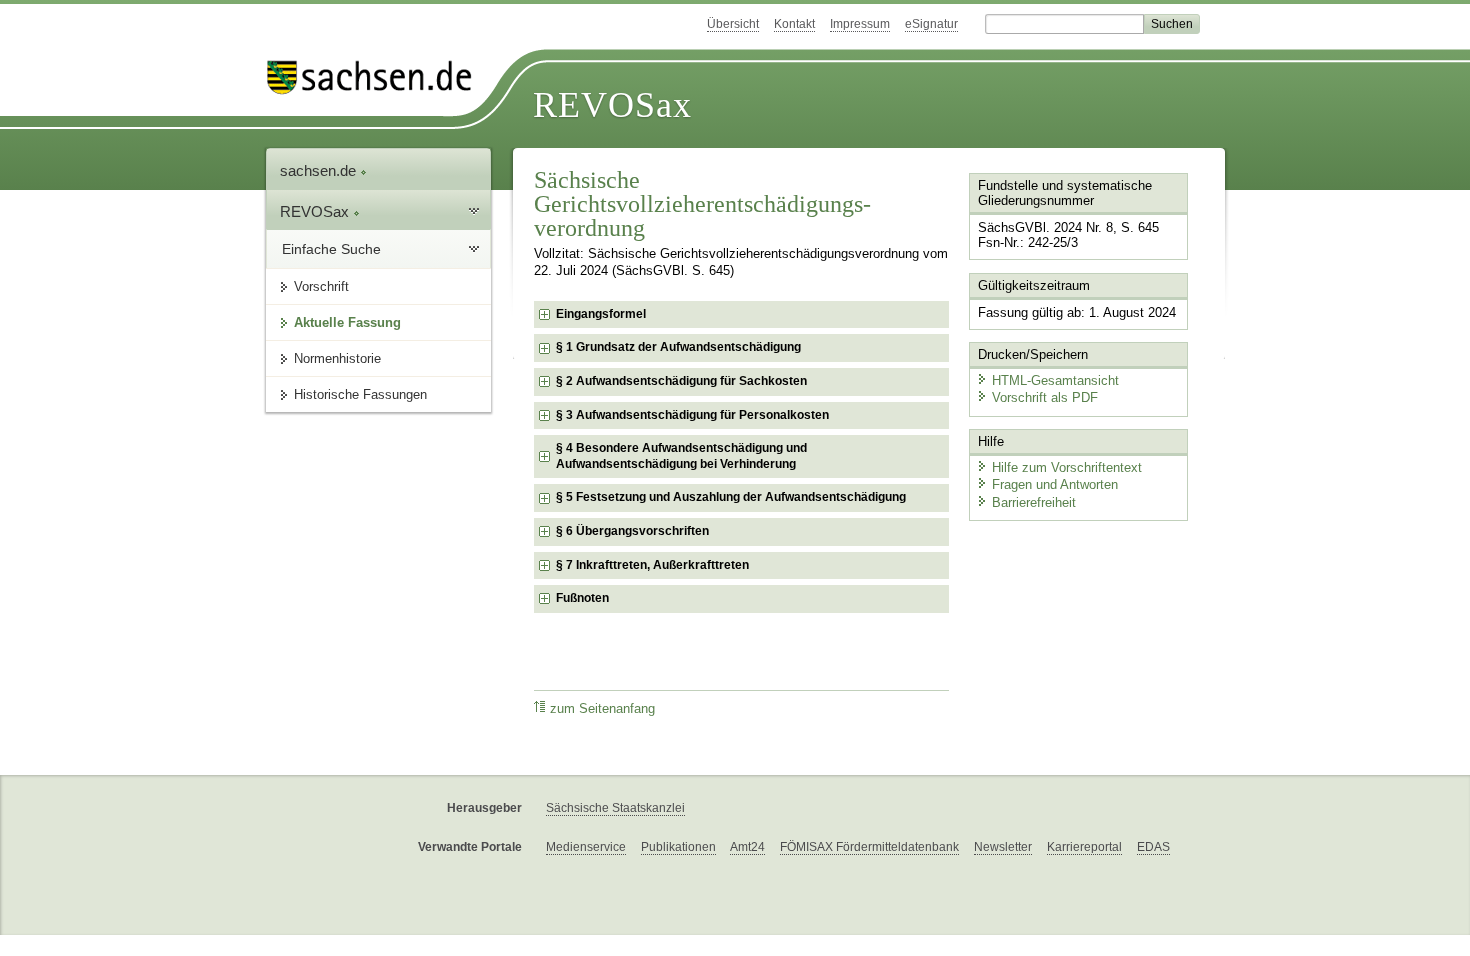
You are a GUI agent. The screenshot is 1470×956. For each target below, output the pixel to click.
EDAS (1153, 847)
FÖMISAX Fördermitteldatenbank (869, 847)
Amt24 (747, 847)
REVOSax (612, 105)
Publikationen (678, 847)
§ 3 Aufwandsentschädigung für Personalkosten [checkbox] (692, 415)
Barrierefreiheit (1034, 502)
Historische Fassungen (360, 394)
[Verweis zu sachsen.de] (377, 77)
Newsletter (1003, 847)
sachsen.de (320, 170)
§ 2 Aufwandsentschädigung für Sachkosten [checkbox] (681, 381)
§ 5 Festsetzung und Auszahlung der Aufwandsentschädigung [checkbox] (731, 497)
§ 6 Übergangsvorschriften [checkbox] (632, 531)
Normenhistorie (337, 358)
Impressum (860, 24)
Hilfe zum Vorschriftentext (1067, 467)
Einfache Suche (331, 249)
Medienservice (586, 847)
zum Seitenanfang (602, 709)
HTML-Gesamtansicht (1055, 380)
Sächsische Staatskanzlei (615, 808)
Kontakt (794, 24)
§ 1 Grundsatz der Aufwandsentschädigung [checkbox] (678, 347)
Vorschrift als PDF (1045, 397)
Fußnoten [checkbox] (582, 598)
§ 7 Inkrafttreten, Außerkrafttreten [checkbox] (652, 565)
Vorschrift (321, 286)
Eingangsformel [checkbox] (601, 314)
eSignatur (931, 24)
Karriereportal (1084, 847)
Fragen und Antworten (1055, 484)
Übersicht (733, 24)
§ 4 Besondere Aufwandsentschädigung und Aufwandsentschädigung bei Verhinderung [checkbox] (681, 456)
